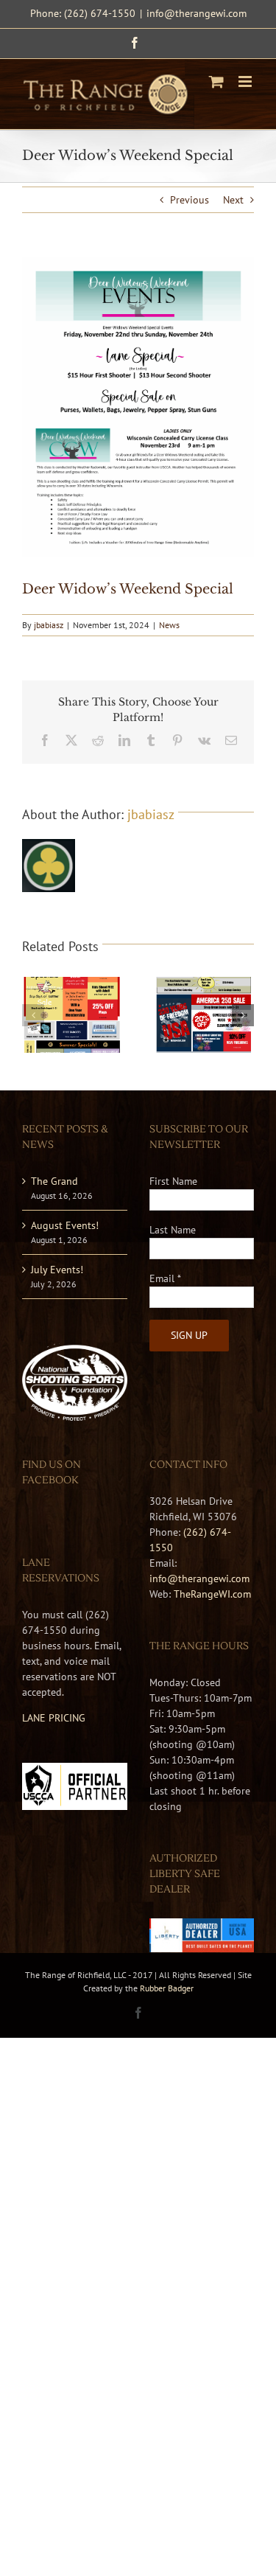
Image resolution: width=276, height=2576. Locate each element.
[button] (33, 1015)
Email (165, 1278)
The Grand (54, 1181)
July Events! (57, 1270)
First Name (173, 1181)
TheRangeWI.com (212, 1594)
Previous (190, 200)
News (169, 625)
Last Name (173, 1230)
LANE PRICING (54, 1718)
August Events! (65, 1225)
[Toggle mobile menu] (246, 81)
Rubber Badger (167, 1988)
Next (233, 200)
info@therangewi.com (197, 13)
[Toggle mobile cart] (216, 81)
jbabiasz (49, 625)
